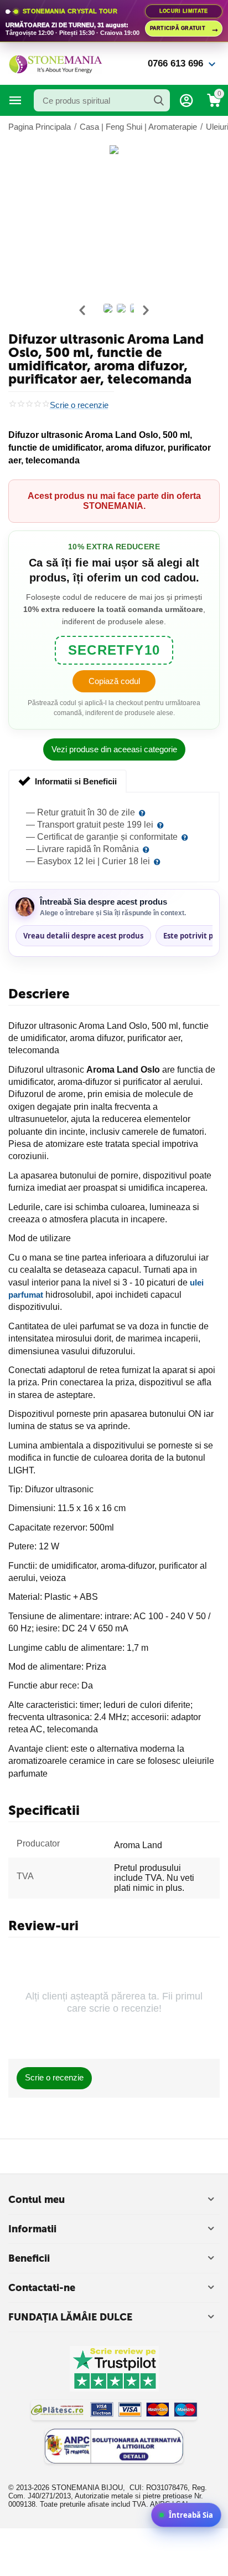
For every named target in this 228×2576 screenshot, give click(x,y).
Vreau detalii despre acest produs (83, 936)
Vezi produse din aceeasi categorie (114, 749)
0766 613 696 (175, 63)
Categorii (15, 100)
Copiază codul (114, 681)
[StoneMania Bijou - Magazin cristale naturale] (55, 63)
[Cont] (186, 100)
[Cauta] (159, 100)
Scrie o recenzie (79, 405)
